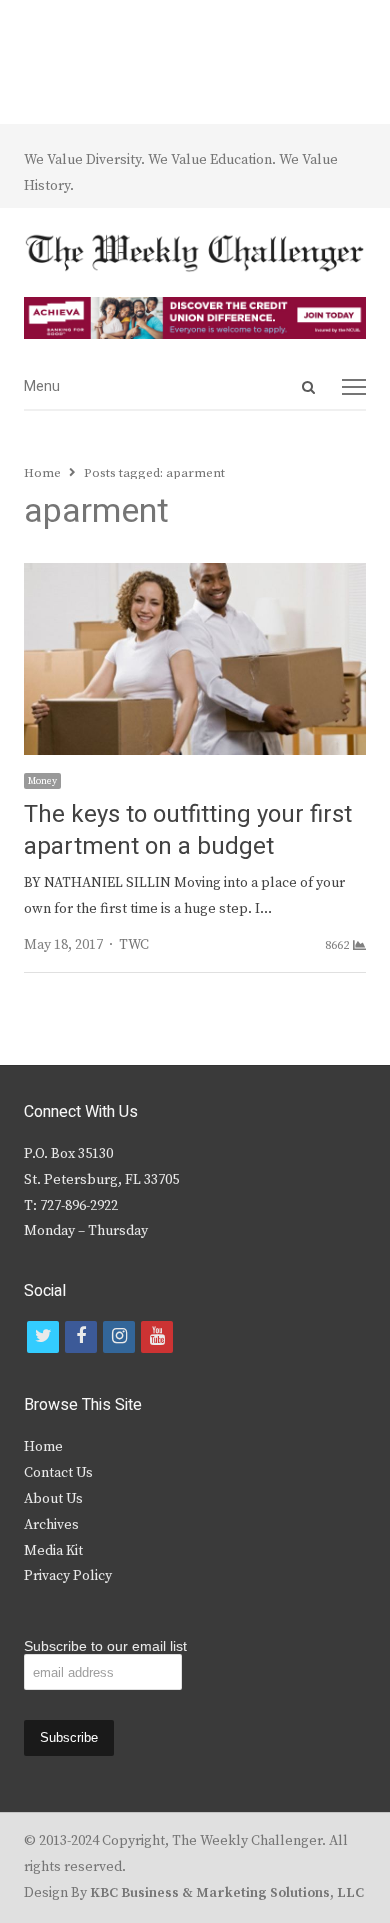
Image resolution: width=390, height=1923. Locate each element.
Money (42, 781)
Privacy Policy (68, 1576)
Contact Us (58, 1473)
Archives (51, 1525)
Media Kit (53, 1551)
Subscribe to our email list (105, 1646)
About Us (53, 1499)
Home (43, 1447)
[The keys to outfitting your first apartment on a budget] (195, 575)
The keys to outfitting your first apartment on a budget (188, 830)
